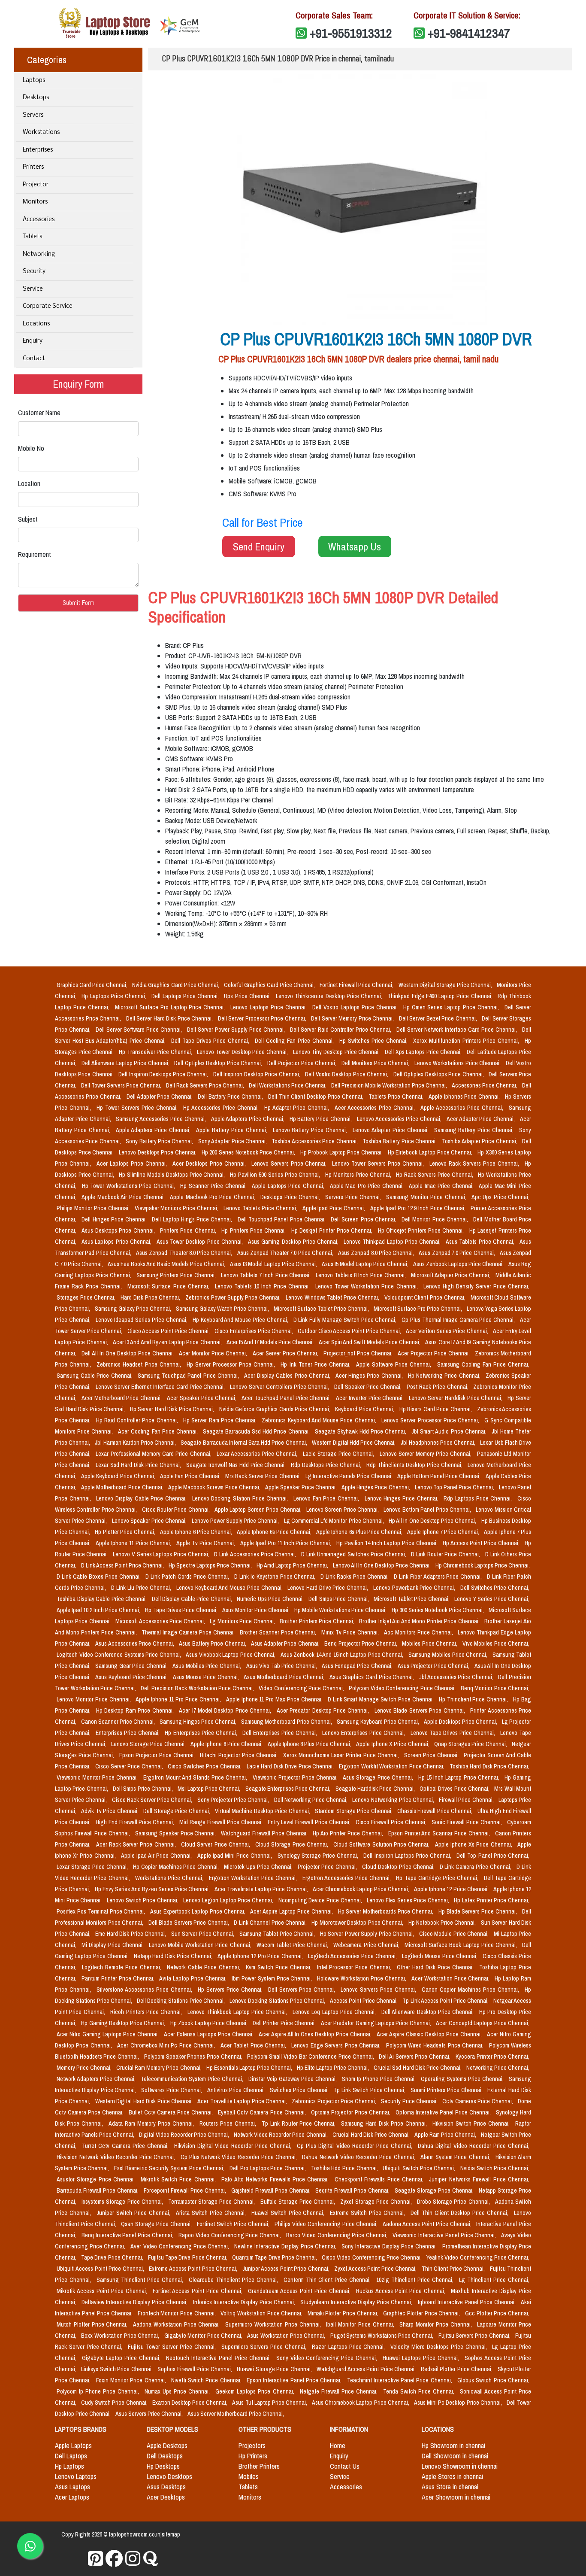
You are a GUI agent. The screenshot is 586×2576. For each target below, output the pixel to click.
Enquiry (33, 341)
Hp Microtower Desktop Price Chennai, (358, 1923)
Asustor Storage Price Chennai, (97, 2179)
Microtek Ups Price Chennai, (259, 1867)
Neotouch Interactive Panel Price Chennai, (219, 2358)
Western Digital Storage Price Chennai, (446, 985)
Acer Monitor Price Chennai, (214, 1353)
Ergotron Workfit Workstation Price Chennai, (393, 1766)
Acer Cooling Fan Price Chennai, (159, 1431)
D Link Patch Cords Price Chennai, (188, 1577)
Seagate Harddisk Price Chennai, (376, 1789)
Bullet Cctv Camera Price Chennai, (172, 2112)
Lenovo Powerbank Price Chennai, (415, 1588)
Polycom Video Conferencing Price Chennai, (403, 1688)
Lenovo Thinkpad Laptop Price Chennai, (393, 1242)
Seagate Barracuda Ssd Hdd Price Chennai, (257, 1431)
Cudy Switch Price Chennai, (115, 2403)
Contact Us (345, 2466)
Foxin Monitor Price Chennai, (132, 2380)
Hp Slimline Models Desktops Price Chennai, (173, 1175)
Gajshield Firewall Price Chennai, (272, 2190)
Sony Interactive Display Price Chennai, (390, 2246)
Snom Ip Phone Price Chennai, (380, 2079)
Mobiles (249, 2476)
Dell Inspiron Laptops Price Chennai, (408, 1856)
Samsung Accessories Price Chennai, (162, 1119)
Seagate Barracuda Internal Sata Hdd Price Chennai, (244, 1443)
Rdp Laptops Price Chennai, (479, 1498)
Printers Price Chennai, (189, 1230)
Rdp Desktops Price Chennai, (327, 1465)
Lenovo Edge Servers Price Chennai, (337, 2045)
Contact (34, 359)
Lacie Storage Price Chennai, (340, 1454)
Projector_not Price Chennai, (359, 1353)
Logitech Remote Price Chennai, (123, 1967)
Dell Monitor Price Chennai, (436, 1219)
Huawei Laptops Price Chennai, (422, 2358)
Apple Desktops (167, 2445)
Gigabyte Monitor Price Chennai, (204, 2336)
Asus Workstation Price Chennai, (287, 2336)
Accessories (39, 220)
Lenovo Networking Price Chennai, (394, 1800)
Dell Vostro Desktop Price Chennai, (347, 1074)
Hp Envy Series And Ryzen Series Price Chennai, (153, 1889)
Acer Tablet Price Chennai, (254, 2045)
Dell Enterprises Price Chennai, (281, 1733)
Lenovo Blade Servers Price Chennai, (421, 1710)
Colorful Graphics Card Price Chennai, (270, 985)
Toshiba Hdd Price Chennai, (345, 2168)
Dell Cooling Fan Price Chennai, (295, 1041)
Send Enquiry (259, 547)
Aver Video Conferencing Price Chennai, (181, 2246)
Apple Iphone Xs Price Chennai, (474, 1844)
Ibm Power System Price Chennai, (273, 1978)
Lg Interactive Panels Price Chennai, (350, 1476)
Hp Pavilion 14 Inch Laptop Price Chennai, (388, 1543)
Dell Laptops (71, 2456)
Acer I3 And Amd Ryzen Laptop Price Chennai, (168, 1342)
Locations (36, 324)
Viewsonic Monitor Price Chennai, (98, 1777)
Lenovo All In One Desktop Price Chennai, (382, 1565)
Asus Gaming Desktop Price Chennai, (294, 1242)
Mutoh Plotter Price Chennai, (93, 2324)
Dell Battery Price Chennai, (231, 1097)
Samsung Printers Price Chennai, (177, 1275)
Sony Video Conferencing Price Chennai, (328, 2358)
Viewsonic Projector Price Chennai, (296, 1777)
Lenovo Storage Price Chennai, (149, 1744)
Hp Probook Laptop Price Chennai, (342, 1152)
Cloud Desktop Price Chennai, (399, 1867)
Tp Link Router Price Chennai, (300, 2123)
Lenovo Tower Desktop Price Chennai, (243, 1052)
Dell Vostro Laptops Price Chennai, (356, 1007)
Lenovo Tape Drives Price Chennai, (454, 1733)
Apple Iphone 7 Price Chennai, (444, 1532)
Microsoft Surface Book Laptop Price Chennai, (462, 1945)
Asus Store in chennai (450, 2487)
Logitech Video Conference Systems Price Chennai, (119, 1655)
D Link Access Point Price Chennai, (123, 1565)
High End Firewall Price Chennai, (136, 1822)
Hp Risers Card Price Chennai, (436, 1409)
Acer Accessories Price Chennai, (376, 1108)
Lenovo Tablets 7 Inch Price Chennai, (267, 1275)
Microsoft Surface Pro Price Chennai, (418, 1309)
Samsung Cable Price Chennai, (95, 1376)
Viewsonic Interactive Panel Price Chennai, (445, 2235)
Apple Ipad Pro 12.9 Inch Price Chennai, (419, 1208)
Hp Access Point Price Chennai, (482, 1543)
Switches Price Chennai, (300, 2090)
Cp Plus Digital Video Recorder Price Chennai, (356, 2146)
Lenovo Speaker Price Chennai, (150, 1521)
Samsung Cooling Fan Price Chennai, (483, 1364)
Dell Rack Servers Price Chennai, (206, 1085)
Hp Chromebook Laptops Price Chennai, (483, 1565)
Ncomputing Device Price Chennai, (321, 1900)
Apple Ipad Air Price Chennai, (157, 1856)
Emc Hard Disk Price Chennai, (131, 1934)
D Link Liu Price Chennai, (142, 1588)
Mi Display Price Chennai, (113, 1945)
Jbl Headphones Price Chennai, (439, 1443)
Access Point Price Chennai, (364, 2001)
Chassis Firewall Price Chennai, (436, 1811)
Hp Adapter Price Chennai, (298, 1108)
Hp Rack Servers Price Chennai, (435, 1175)
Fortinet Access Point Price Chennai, (199, 2291)
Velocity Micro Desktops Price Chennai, (439, 2347)
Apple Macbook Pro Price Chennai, (213, 1197)
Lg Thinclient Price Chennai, (494, 2280)
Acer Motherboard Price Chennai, (122, 1398)
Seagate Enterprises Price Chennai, (289, 1789)
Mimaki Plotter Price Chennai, (344, 2313)
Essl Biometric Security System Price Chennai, (170, 2168)
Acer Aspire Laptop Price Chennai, (292, 1911)
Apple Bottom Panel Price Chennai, (440, 1476)
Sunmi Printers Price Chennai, (447, 2090)
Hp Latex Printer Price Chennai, (492, 1900)
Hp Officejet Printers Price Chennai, (422, 1230)
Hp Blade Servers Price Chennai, (479, 1911)
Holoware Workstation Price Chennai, (362, 1978)
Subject (28, 519)
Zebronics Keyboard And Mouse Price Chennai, (320, 1420)
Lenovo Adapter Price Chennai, (391, 1130)
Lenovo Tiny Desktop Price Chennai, (337, 1052)
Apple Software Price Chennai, (395, 1364)
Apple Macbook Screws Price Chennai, (215, 1487)
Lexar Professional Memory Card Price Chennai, (154, 1454)
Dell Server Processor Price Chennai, (263, 1018)
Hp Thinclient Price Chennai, (474, 1699)
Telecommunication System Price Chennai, (193, 2079)
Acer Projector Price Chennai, (435, 1353)
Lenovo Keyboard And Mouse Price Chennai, (230, 1588)
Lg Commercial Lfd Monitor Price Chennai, (335, 1521)
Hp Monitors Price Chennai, (359, 1175)
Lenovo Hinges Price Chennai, (403, 1498)
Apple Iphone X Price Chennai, (393, 1744)
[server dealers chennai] (96, 2559)
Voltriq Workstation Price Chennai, (262, 2313)
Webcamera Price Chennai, (367, 1945)
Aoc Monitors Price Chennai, (419, 1632)
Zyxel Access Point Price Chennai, (376, 2269)
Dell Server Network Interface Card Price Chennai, (458, 1030)
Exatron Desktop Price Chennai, (191, 2403)
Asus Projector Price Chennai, (434, 1666)
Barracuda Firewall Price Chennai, (98, 2190)
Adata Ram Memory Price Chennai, (152, 2123)
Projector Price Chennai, (328, 1867)
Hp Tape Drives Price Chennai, (182, 1610)
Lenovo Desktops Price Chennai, (159, 1152)
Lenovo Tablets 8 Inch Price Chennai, (361, 1275)
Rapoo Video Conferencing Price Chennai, (231, 2235)
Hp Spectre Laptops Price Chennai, (211, 1565)
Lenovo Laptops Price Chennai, (270, 1007)
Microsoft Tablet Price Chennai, (412, 1599)
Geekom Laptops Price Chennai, (256, 2391)
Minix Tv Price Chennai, (351, 1632)
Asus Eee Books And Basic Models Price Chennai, (167, 1264)
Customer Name (39, 413)
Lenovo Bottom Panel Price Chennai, (428, 1510)
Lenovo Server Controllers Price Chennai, (280, 1387)
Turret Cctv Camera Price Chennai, (126, 2146)
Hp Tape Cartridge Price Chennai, (438, 1878)
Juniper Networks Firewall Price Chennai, (479, 2179)
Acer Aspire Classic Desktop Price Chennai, (430, 2034)
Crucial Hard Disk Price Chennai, (372, 2135)
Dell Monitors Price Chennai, (376, 1063)
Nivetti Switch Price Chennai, (207, 2380)
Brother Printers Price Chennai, (318, 1621)
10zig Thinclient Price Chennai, (416, 2280)
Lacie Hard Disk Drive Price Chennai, (291, 1766)
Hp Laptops (69, 2466)
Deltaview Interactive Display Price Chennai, (135, 2302)
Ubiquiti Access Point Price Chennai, (101, 2269)
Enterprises (38, 150)
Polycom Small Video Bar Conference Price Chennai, (311, 2057)
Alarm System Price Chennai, (456, 2157)
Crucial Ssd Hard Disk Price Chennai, (418, 2068)
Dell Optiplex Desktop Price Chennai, (219, 1063)
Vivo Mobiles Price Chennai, (496, 1643)
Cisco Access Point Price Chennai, (169, 1331)
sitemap (171, 2534)
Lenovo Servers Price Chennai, (290, 1163)
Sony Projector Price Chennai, (234, 1800)
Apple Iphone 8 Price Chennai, (227, 1744)
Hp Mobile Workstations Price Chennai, (341, 1610)
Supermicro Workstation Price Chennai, (274, 2324)
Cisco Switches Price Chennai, (205, 1766)
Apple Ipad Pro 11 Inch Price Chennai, (287, 1543)
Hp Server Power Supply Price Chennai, (368, 1934)
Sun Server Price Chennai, (204, 1934)
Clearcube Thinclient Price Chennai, (234, 2280)
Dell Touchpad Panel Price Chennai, (282, 1219)
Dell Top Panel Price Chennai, (493, 1856)
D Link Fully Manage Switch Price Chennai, (346, 1320)
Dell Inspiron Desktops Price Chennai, (164, 1074)
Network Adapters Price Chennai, (97, 2079)
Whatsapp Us (355, 547)
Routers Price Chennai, (229, 2123)
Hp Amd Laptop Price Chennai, (293, 1565)
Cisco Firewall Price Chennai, (392, 1822)
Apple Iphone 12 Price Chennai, (452, 1889)
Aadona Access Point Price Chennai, (428, 2224)
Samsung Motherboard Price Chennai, (287, 1722)
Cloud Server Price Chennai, (216, 1844)
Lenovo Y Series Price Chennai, (492, 1599)
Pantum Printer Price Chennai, (119, 1978)
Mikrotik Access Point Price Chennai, (103, 2291)
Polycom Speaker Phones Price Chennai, (194, 2057)
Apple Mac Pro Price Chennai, (368, 1186)
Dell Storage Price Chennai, (177, 1811)
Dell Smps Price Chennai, (339, 1599)
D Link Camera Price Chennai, (477, 1867)
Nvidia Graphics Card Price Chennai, (176, 985)
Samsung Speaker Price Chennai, (177, 1833)
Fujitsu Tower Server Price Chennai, (173, 2347)
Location (29, 483)
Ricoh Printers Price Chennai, (147, 2012)
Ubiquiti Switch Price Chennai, (420, 2168)
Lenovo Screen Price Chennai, (343, 1510)
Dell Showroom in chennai (455, 2456)
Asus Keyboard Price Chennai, (132, 1677)
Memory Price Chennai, (85, 2068)
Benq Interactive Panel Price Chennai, (128, 2235)
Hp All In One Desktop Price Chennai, (433, 1521)
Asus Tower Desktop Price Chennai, (201, 1242)
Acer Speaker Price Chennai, (202, 1398)
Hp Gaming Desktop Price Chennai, (124, 2023)
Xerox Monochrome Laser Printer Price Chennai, (342, 1755)
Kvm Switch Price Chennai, (280, 1967)
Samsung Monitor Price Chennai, (427, 1197)
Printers (33, 167)
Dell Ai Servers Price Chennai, (415, 2057)
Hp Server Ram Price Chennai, (221, 1420)
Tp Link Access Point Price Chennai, (446, 2001)
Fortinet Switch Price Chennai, (234, 2224)
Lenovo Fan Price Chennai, (327, 1498)
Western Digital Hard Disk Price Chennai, (145, 2101)
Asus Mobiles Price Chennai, (207, 1666)
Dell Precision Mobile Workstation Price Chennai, (390, 1085)
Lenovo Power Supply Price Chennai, (236, 1521)
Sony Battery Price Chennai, (160, 1141)
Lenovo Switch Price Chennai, (143, 1900)
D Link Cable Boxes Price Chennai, (99, 1577)
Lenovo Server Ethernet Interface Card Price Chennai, (161, 1387)
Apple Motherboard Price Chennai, (123, 1487)
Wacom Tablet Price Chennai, (293, 1945)
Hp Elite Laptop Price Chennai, (334, 2068)
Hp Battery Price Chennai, (322, 1119)
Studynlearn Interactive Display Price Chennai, (357, 2302)
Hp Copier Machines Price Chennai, (177, 1867)
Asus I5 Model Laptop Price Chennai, (366, 1264)
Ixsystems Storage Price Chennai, (123, 2202)
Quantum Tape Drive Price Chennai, (275, 2257)
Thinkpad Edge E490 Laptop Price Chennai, (441, 996)
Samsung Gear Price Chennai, (132, 1666)
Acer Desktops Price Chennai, (210, 1163)
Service (33, 289)
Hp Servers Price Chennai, (231, 1990)
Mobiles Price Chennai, (430, 1643)
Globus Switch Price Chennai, (493, 2380)
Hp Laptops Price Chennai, (115, 996)
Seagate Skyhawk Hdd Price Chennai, (362, 1431)
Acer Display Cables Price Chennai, (288, 1376)
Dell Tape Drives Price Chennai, (211, 1041)
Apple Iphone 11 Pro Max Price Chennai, (275, 1699)
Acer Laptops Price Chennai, (133, 1163)
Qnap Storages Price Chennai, (471, 1744)
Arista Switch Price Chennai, (212, 2213)
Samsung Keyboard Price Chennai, (379, 1722)
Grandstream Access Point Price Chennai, (300, 2291)
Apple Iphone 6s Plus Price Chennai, (360, 1532)
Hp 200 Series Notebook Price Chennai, (249, 1152)
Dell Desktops (165, 2456)
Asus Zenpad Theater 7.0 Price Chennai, (286, 1253)
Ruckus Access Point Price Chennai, (402, 2291)
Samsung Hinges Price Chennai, (199, 1722)
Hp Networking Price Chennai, (445, 1376)
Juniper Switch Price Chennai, (134, 2213)
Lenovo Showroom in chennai (460, 2466)
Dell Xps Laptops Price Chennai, (424, 1052)
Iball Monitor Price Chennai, (361, 2324)
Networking (39, 254)
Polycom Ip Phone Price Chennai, (99, 2391)
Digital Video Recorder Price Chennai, (185, 2135)
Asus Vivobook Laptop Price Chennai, (231, 1655)
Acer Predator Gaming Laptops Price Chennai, (377, 2023)
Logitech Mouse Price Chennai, (441, 1956)
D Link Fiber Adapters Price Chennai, (439, 1577)
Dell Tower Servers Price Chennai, (122, 1085)
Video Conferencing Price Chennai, (302, 1688)
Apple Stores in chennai (452, 2476)
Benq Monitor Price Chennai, (495, 1688)
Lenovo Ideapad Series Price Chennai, (142, 1320)
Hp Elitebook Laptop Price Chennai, (431, 1152)
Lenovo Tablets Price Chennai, (261, 1208)
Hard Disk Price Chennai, (151, 1297)
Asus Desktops (166, 2487)
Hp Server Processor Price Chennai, (232, 1364)
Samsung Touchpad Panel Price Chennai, (189, 1376)
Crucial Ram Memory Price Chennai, (159, 2068)
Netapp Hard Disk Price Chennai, (174, 1956)
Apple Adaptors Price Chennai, (249, 1119)
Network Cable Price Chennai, (205, 1967)
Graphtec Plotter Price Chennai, (422, 2313)
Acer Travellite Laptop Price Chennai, (243, 2101)
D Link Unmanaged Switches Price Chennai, (354, 1554)
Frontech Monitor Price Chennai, (178, 2313)
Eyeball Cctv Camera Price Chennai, (263, 2112)
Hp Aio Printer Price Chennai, (349, 1833)
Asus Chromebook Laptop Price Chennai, (361, 2403)
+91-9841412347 (469, 33)
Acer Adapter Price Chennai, (482, 1119)
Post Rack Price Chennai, (438, 1387)
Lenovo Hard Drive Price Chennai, (329, 1588)
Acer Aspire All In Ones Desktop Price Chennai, (316, 2034)
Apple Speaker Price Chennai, (302, 1487)
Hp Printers (253, 2456)
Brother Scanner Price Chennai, (279, 1632)
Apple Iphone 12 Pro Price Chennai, (261, 1956)
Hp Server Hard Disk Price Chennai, (173, 1409)
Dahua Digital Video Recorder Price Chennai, (474, 2146)
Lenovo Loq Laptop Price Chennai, (335, 2012)
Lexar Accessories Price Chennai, (258, 1454)
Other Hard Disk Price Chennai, (436, 1967)
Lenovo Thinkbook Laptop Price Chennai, (238, 2012)
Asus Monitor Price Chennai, (257, 1610)
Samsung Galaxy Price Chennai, (134, 1309)
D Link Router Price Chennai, (446, 1554)
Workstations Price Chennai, (170, 1878)
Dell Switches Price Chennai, (495, 1588)
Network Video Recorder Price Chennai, (281, 2135)
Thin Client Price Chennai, (454, 2269)
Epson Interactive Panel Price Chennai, (295, 2380)
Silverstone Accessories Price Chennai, (145, 1990)
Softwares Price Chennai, (172, 2090)
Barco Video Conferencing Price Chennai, (338, 2235)
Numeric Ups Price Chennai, (271, 1599)
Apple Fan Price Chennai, (191, 1476)
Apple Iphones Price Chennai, (465, 1097)
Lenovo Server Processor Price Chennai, (431, 1420)
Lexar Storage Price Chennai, (93, 1867)
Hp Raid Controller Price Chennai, (138, 1420)
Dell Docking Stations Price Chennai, (181, 2001)
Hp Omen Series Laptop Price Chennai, (452, 1007)
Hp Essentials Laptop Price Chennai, (250, 2068)
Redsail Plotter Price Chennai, (458, 2369)
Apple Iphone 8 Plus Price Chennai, (310, 1744)
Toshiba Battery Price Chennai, (400, 1141)
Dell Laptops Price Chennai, (186, 996)
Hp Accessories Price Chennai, (222, 1108)
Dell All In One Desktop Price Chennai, (128, 1353)
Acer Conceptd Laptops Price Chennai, (483, 2023)
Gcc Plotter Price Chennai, (497, 2313)
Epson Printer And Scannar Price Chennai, (440, 1833)
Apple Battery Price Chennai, (233, 1130)
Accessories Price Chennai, (485, 1085)
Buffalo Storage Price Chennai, (299, 2202)
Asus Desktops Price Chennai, (119, 1230)
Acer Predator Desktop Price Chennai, (324, 1710)
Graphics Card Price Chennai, (93, 985)
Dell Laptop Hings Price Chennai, (193, 1219)
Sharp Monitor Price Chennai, (436, 2324)
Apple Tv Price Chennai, (207, 1543)
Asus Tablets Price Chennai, (481, 1242)
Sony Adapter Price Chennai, (233, 1141)
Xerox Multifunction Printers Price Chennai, (467, 1041)
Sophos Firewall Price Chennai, (195, 2369)
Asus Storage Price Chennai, (379, 1777)
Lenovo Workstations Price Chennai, (458, 1063)
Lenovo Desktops (169, 2476)
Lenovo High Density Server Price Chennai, (476, 1286)
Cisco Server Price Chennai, (130, 1766)
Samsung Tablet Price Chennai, (278, 1934)
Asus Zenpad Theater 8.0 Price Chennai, (185, 1253)
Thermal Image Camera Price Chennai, (189, 1632)
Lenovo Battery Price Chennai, (311, 1130)
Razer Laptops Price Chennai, (349, 2347)
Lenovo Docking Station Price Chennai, (241, 1498)
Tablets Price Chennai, (397, 1097)
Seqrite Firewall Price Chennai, (353, 2190)
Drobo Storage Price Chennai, (454, 2202)
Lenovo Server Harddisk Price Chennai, (456, 1398)
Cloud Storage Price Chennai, (293, 1844)
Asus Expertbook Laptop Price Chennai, (198, 1911)
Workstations (41, 132)
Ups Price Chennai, (248, 996)
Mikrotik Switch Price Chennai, (180, 2179)
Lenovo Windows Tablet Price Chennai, (333, 1297)
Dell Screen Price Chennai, (364, 1219)
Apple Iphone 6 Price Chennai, (197, 1532)
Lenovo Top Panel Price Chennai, (455, 1487)
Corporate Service (48, 306)
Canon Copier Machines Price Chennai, (471, 1990)
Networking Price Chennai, (498, 2068)
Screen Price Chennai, (432, 1755)
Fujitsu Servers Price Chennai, (475, 2336)
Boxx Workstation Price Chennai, (121, 2336)
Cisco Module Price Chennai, (455, 1934)
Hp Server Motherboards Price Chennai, (387, 1911)
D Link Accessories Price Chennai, (256, 1554)
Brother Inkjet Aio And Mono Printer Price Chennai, (420, 1621)
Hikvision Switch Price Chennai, (472, 2123)
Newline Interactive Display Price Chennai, (286, 2246)
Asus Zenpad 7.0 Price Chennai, (457, 1253)
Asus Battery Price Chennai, (213, 1643)
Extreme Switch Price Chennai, (369, 2213)
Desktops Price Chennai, (291, 1197)
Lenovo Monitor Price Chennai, (94, 1699)
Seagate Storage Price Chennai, (435, 2190)
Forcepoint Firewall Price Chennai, (186, 2190)
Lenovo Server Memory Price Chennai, (427, 1454)
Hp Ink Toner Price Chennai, (317, 1364)
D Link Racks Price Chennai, (355, 1577)
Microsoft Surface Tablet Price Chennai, (322, 1309)
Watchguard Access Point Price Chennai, (367, 2369)
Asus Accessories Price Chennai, (135, 1643)
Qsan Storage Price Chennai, (157, 2224)
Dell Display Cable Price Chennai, (193, 1599)
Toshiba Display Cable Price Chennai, (103, 1599)
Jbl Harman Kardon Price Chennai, (136, 1443)
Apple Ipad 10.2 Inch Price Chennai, (99, 1610)
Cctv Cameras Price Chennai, (478, 2101)
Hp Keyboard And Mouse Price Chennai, (241, 1320)
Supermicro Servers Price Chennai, (265, 2347)
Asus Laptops (72, 2487)
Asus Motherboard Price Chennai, (285, 1677)
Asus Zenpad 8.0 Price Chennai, (377, 1253)
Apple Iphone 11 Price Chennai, (134, 1543)
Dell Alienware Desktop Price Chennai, (429, 2012)
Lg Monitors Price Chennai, (243, 1621)
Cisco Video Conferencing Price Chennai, (372, 2257)
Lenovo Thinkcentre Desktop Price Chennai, (330, 996)
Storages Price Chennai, (87, 1297)
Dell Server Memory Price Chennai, (353, 1018)
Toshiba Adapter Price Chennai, (480, 1141)
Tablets (32, 237)
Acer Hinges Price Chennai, (370, 1376)
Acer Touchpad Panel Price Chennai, (287, 1398)
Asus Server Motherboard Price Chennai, (236, 2414)
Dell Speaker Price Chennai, (369, 1387)
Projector (36, 185)
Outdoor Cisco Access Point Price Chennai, (350, 1331)
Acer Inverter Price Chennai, (371, 1398)
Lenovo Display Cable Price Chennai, (142, 1498)
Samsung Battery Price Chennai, (475, 1130)
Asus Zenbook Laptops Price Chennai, (459, 1264)
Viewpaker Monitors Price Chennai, (178, 1208)
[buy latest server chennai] (151, 2559)
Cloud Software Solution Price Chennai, (382, 1844)
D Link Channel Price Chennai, (271, 1923)
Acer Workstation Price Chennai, (452, 1978)
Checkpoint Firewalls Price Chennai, (380, 2179)
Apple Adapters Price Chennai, (154, 1130)
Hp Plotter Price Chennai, (126, 1532)
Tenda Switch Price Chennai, (420, 2391)
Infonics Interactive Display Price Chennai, (245, 2302)
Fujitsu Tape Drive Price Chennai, (188, 2257)
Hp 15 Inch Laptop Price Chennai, (460, 1777)
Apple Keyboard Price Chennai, (119, 1476)
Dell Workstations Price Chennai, (288, 1085)
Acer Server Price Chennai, (286, 1353)
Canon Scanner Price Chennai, (119, 1722)
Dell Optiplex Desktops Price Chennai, (439, 1074)
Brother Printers (259, 2466)
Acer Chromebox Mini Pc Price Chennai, (167, 2045)
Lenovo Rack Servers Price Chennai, (475, 1163)
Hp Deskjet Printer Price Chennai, (333, 1230)
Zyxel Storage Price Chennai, (377, 2202)
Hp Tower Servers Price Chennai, (138, 1108)
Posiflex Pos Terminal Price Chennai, (102, 1911)
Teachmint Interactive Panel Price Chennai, (401, 2380)
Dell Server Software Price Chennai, (140, 1030)
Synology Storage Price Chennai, (319, 1856)
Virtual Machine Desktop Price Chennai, (263, 1811)
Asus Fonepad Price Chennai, (358, 1666)
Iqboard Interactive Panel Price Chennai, (468, 2302)
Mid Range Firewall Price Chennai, (222, 1822)
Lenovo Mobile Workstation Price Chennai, (201, 1945)
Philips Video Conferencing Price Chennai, (327, 2224)
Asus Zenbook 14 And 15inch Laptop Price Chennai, (343, 1655)
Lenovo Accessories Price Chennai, (400, 1119)
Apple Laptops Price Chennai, (289, 1186)
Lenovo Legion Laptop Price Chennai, (229, 1900)
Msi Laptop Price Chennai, (210, 1789)
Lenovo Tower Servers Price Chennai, (379, 1163)
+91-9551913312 (351, 33)
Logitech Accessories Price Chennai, (353, 1956)
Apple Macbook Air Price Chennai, (124, 1197)
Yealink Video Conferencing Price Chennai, (478, 2257)
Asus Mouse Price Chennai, (207, 1677)
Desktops (36, 98)
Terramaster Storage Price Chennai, (213, 2202)
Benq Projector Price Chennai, (361, 1643)
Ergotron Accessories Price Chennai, (348, 1878)
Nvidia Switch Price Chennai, (495, 2168)
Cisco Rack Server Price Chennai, (153, 1800)
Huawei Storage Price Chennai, (275, 2369)
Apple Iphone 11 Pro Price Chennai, (179, 1699)
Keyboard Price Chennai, (365, 1409)
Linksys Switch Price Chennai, (118, 2369)
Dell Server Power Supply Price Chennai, (237, 1030)
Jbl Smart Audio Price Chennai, (450, 1431)
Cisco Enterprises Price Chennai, (254, 1331)
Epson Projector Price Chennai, (158, 1755)
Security (34, 272)
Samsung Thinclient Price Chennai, (141, 2280)
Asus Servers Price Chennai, (150, 2414)
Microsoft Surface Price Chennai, (169, 1286)
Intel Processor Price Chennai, (355, 1967)
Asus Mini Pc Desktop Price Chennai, (459, 2403)
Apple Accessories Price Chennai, (463, 1108)
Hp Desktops (163, 2466)
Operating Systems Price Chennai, (463, 2079)
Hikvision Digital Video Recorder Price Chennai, (234, 2146)
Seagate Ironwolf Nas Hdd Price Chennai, (237, 1465)
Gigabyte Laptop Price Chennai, (122, 2358)
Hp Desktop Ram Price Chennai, (136, 1710)
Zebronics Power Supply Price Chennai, (234, 1297)
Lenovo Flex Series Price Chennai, (409, 1900)
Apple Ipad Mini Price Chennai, (236, 1856)
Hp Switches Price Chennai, (375, 1041)
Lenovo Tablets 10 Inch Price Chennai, (264, 1286)
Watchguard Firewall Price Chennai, (265, 1833)
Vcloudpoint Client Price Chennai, (426, 1297)
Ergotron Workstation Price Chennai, (254, 1878)
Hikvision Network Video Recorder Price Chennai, (117, 2157)
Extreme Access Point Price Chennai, (194, 2269)
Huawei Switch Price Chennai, (289, 2213)
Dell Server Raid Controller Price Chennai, (341, 1030)
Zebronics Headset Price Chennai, (140, 1364)
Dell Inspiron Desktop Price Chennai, (257, 1074)
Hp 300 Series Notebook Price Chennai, (438, 1610)
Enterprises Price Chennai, (128, 1733)
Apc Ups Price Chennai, (500, 1197)
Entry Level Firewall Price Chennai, (310, 1822)
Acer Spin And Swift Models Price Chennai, (370, 1342)
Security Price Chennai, (410, 2101)
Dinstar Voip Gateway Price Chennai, (293, 2079)
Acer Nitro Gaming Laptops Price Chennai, (109, 2034)
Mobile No (31, 448)
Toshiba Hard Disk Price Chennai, (489, 1766)
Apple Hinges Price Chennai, (376, 1487)
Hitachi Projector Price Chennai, (240, 1755)
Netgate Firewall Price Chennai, (340, 2391)
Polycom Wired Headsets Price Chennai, (436, 2045)
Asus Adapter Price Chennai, (286, 1643)
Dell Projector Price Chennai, (303, 1063)
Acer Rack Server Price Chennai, (137, 1844)
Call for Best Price (263, 522)
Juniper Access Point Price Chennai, (287, 2269)
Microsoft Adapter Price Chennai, (452, 1275)
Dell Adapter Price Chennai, (161, 1097)
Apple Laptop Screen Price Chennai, (259, 1510)
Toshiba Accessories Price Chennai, (315, 1141)
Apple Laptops (73, 2445)
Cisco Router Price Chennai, (177, 1510)
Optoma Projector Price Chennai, (352, 2112)
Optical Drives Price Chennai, (455, 1789)
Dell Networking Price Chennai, (312, 1800)
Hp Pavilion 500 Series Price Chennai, (276, 1175)
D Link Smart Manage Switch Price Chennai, (382, 1699)
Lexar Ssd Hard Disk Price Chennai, (139, 1465)
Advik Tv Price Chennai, (110, 1811)
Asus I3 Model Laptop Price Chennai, (274, 1264)
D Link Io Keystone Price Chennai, (276, 1577)
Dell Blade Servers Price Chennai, (189, 1923)
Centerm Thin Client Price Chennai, (328, 2280)
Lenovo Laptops (76, 2476)
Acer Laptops (72, 2497)
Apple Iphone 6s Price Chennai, (275, 1532)
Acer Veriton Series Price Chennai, (448, 1331)
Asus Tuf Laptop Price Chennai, (270, 2403)
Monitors (35, 202)
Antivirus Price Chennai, (237, 2090)
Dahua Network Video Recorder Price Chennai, (359, 2157)
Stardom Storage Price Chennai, (354, 1811)
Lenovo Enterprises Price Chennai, (364, 1733)
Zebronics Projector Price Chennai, (335, 2101)
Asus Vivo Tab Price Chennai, (282, 1666)
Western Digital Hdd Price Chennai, (355, 1443)
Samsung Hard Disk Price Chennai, (385, 2123)
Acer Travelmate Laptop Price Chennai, (262, 1889)
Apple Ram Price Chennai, (446, 2135)
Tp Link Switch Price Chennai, (370, 2090)
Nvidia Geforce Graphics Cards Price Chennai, (275, 1409)
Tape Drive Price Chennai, (113, 2257)
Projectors (252, 2445)
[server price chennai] (114, 2559)
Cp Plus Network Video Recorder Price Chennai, (240, 2157)
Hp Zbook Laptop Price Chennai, (210, 2023)
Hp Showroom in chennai (453, 2445)
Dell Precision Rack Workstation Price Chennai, (198, 1688)
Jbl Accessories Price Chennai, (457, 1677)
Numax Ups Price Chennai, (178, 2391)
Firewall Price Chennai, (467, 1800)
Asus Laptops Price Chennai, (117, 1242)
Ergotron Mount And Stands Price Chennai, (196, 1777)
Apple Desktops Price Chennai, (461, 1722)
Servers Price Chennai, (354, 1197)
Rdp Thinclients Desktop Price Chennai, (415, 1465)
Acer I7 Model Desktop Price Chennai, (226, 1710)
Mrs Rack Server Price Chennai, (264, 1476)
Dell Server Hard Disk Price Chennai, (170, 1018)
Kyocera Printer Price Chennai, (492, 2057)
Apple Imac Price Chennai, (442, 1186)
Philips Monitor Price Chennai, (94, 1208)
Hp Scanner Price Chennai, (214, 1186)
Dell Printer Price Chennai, (285, 2023)
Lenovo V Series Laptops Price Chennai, (162, 1554)
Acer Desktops (166, 2497)
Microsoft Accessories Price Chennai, (161, 1621)
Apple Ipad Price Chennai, (335, 1208)
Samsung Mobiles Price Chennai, (449, 1655)
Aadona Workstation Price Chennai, (177, 2324)
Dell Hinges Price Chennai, (115, 1219)
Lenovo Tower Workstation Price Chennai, (367, 1286)
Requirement (35, 554)
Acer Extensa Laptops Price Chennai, (210, 2034)
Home (338, 2445)
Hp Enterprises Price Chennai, (202, 1733)
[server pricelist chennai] (133, 2559)
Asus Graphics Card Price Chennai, (373, 1677)
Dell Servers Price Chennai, (303, 1990)
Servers (33, 115)
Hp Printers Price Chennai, (255, 1230)
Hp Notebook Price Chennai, (443, 1923)
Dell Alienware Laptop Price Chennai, (126, 1063)
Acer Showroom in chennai (456, 2497)
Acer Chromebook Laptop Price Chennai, (362, 1889)
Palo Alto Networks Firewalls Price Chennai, (276, 2179)
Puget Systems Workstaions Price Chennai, (383, 2336)
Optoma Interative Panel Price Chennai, (444, 2112)
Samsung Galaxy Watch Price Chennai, (223, 1309)
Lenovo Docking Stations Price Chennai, (278, 2001)
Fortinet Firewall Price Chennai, (357, 985)
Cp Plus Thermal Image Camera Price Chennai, (459, 1320)
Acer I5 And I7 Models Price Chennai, (271, 1342)
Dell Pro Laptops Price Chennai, (268, 2168)
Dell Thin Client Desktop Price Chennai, (317, 1097)
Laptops (34, 80)
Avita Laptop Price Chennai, (194, 1978)
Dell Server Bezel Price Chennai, (439, 1018)
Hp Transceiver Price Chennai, (156, 1052)
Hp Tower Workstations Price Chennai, (130, 1186)
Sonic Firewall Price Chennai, (468, 1822)
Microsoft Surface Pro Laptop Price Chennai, (171, 1007)
